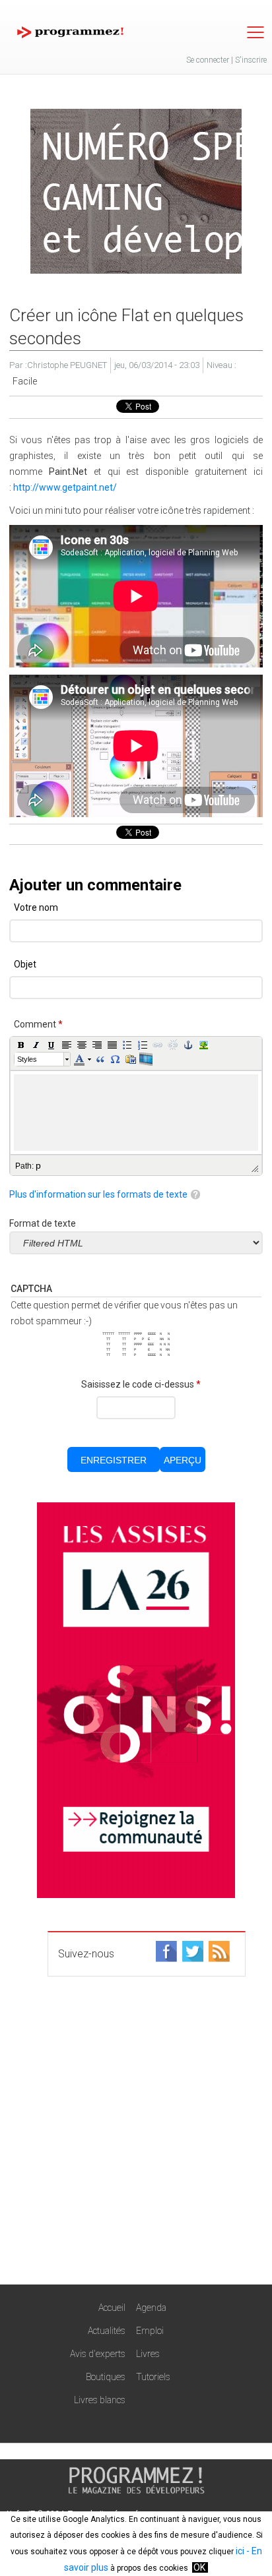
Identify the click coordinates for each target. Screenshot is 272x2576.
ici (240, 2551)
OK (199, 2567)
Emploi (150, 2331)
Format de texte (43, 1223)
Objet (25, 964)
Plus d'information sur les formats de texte (98, 1194)
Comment (38, 1024)
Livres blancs (100, 2400)
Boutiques (106, 2377)
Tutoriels (153, 2377)
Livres (148, 2354)
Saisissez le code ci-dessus (141, 1384)
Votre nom (36, 907)
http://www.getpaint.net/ (65, 487)
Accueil (112, 2308)
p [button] (38, 1165)
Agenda (151, 2308)
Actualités (107, 2331)
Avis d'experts (98, 2354)
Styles (27, 1059)
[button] (21, 1045)
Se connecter (208, 60)
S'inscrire (251, 60)
